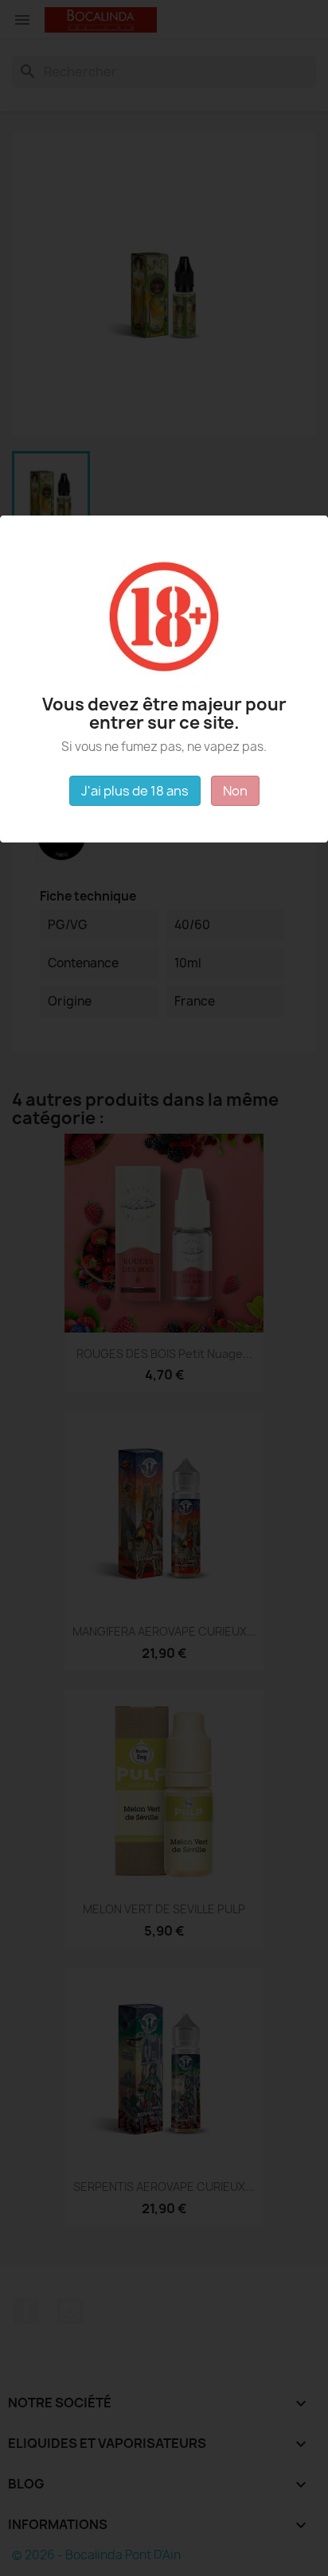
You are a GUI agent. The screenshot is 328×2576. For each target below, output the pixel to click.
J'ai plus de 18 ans (135, 791)
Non (235, 791)
